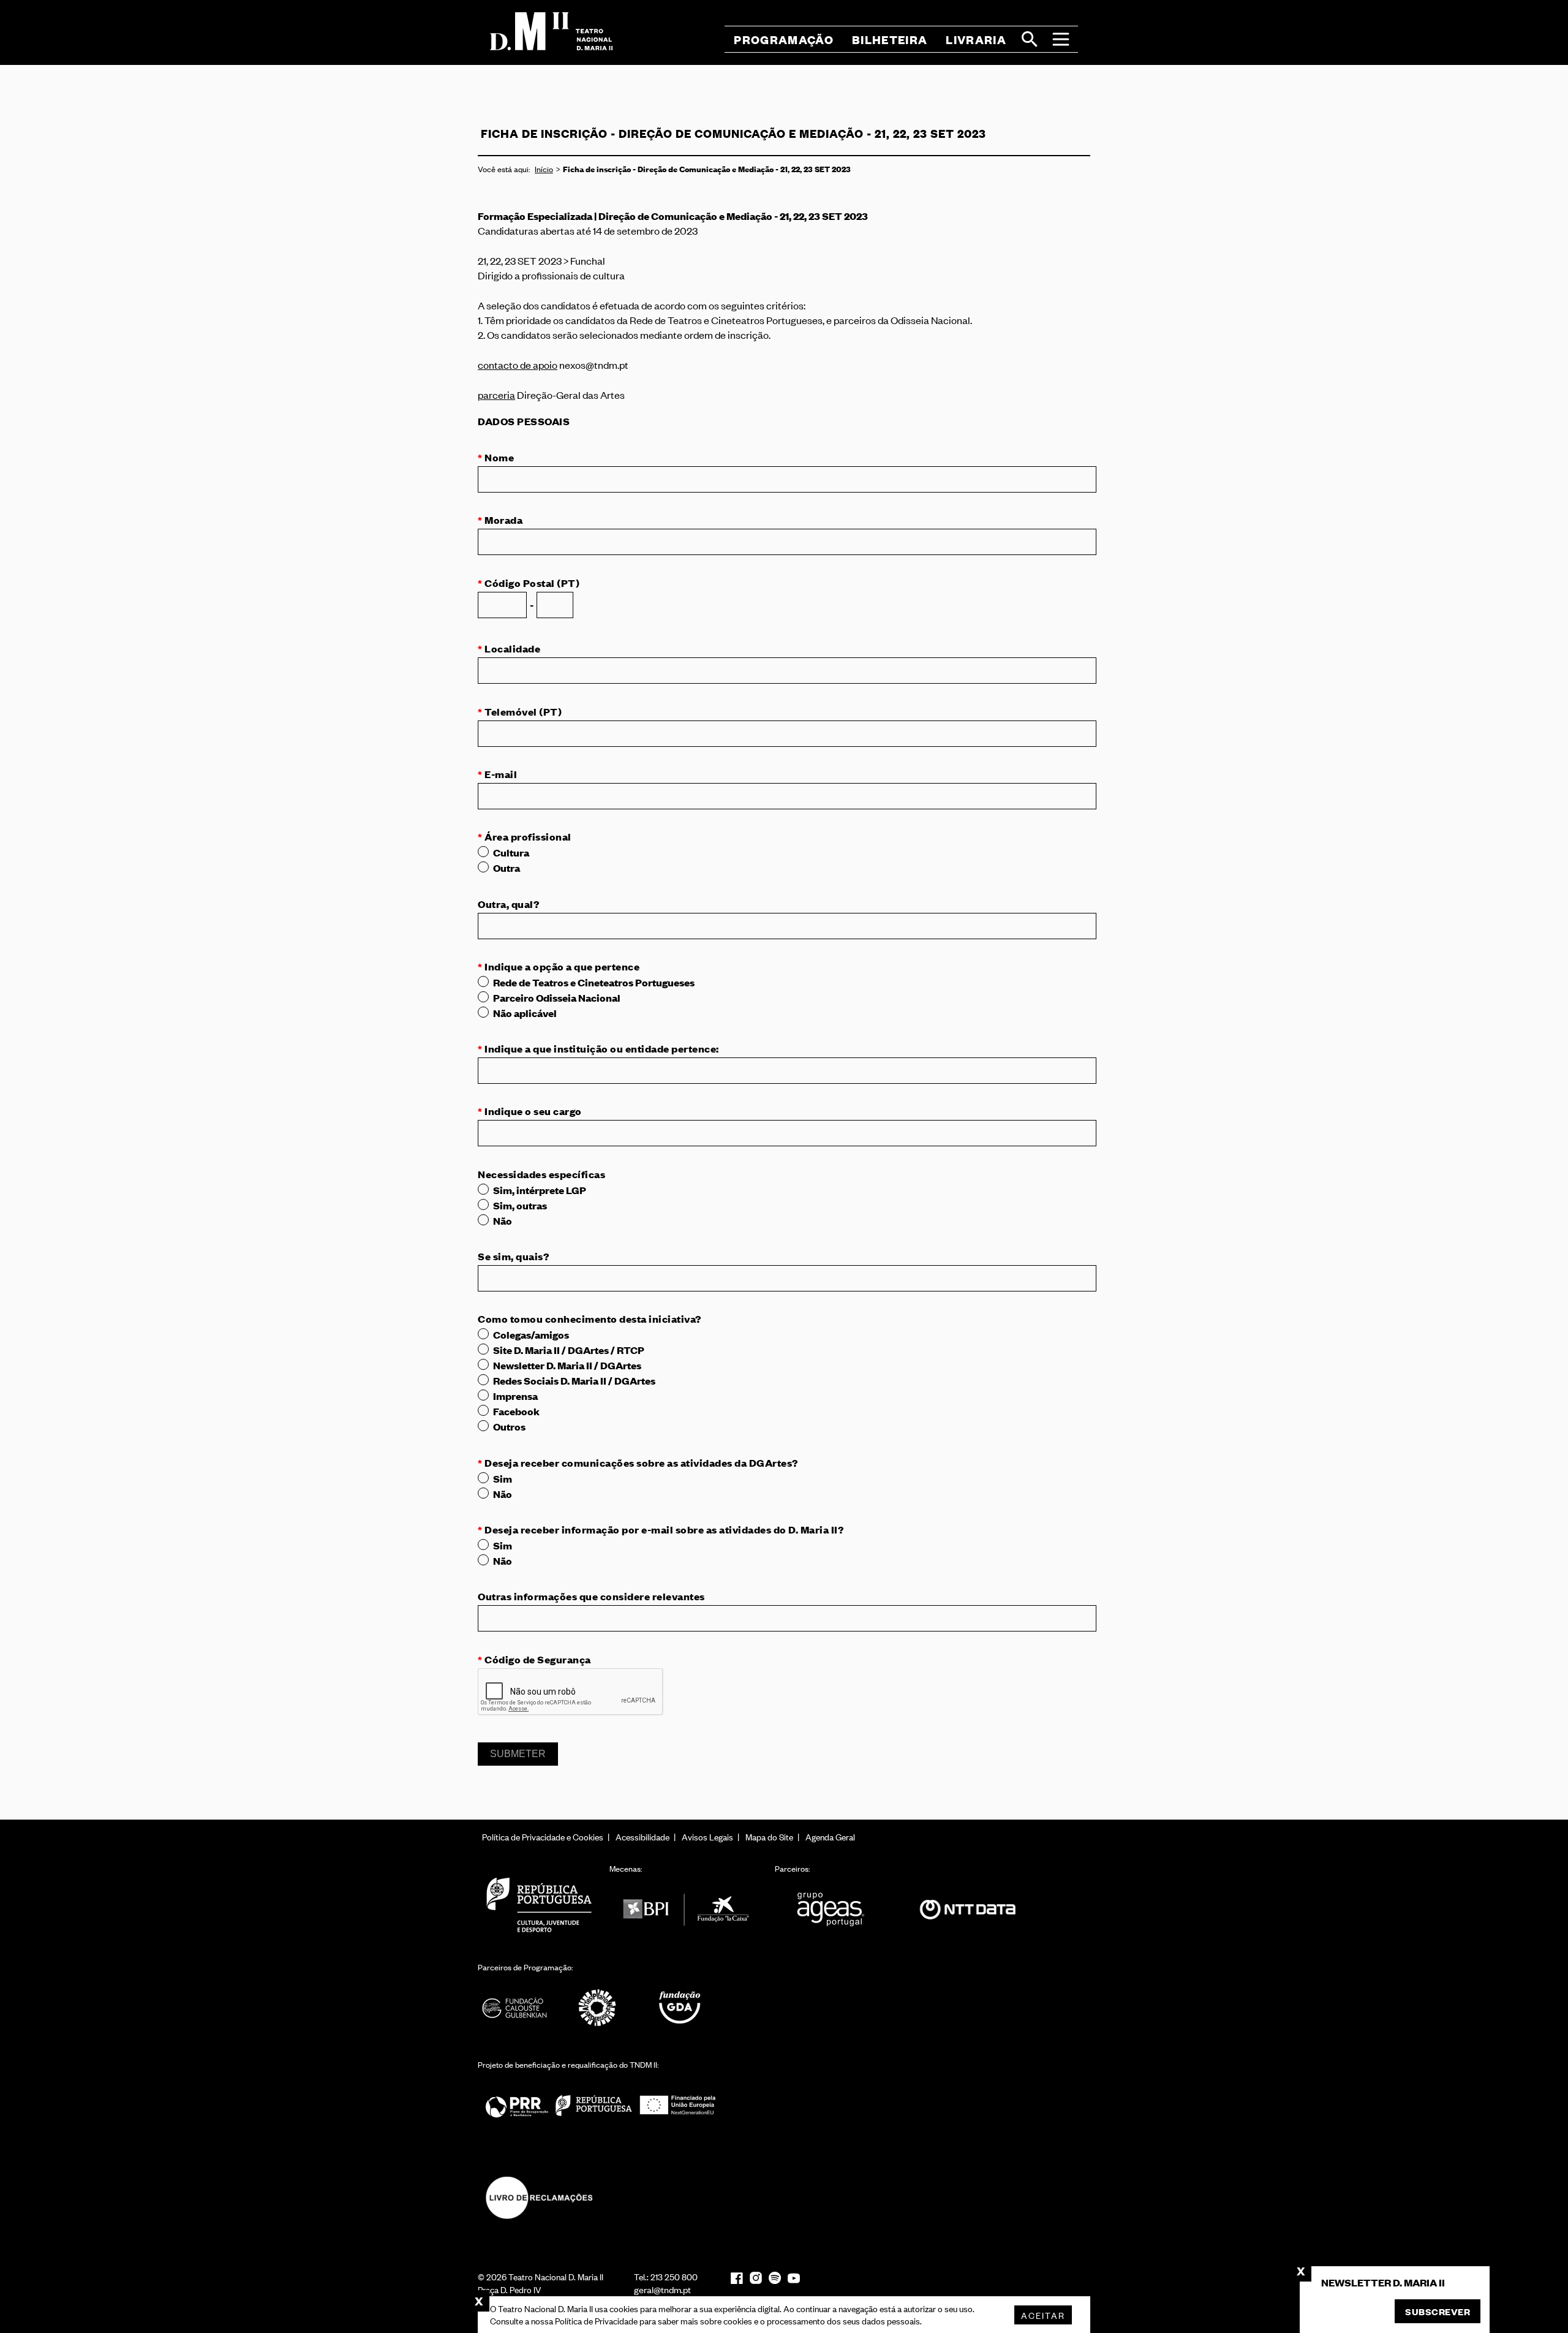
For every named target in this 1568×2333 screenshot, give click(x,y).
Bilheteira (890, 40)
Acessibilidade (643, 1836)
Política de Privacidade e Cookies (543, 1836)
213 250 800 (674, 2276)
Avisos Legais (707, 1836)
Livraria (976, 40)
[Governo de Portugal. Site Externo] (539, 1904)
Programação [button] (784, 40)
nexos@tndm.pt (594, 365)
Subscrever (1438, 2311)
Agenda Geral (830, 1836)
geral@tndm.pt (662, 2289)
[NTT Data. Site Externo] (968, 1909)
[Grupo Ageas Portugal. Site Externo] (836, 1909)
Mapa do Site (769, 1836)
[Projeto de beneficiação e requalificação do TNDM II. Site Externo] (600, 2105)
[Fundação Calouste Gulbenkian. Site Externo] (514, 2008)
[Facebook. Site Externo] (737, 2278)
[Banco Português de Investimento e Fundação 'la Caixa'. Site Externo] (686, 1909)
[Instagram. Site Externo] (756, 2278)
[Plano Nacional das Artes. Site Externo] (597, 2008)
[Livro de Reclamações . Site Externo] (539, 2198)
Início (544, 169)
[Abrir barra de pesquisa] (1030, 39)
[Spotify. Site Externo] (775, 2278)
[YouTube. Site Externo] (794, 2278)
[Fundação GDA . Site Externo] (680, 2008)
